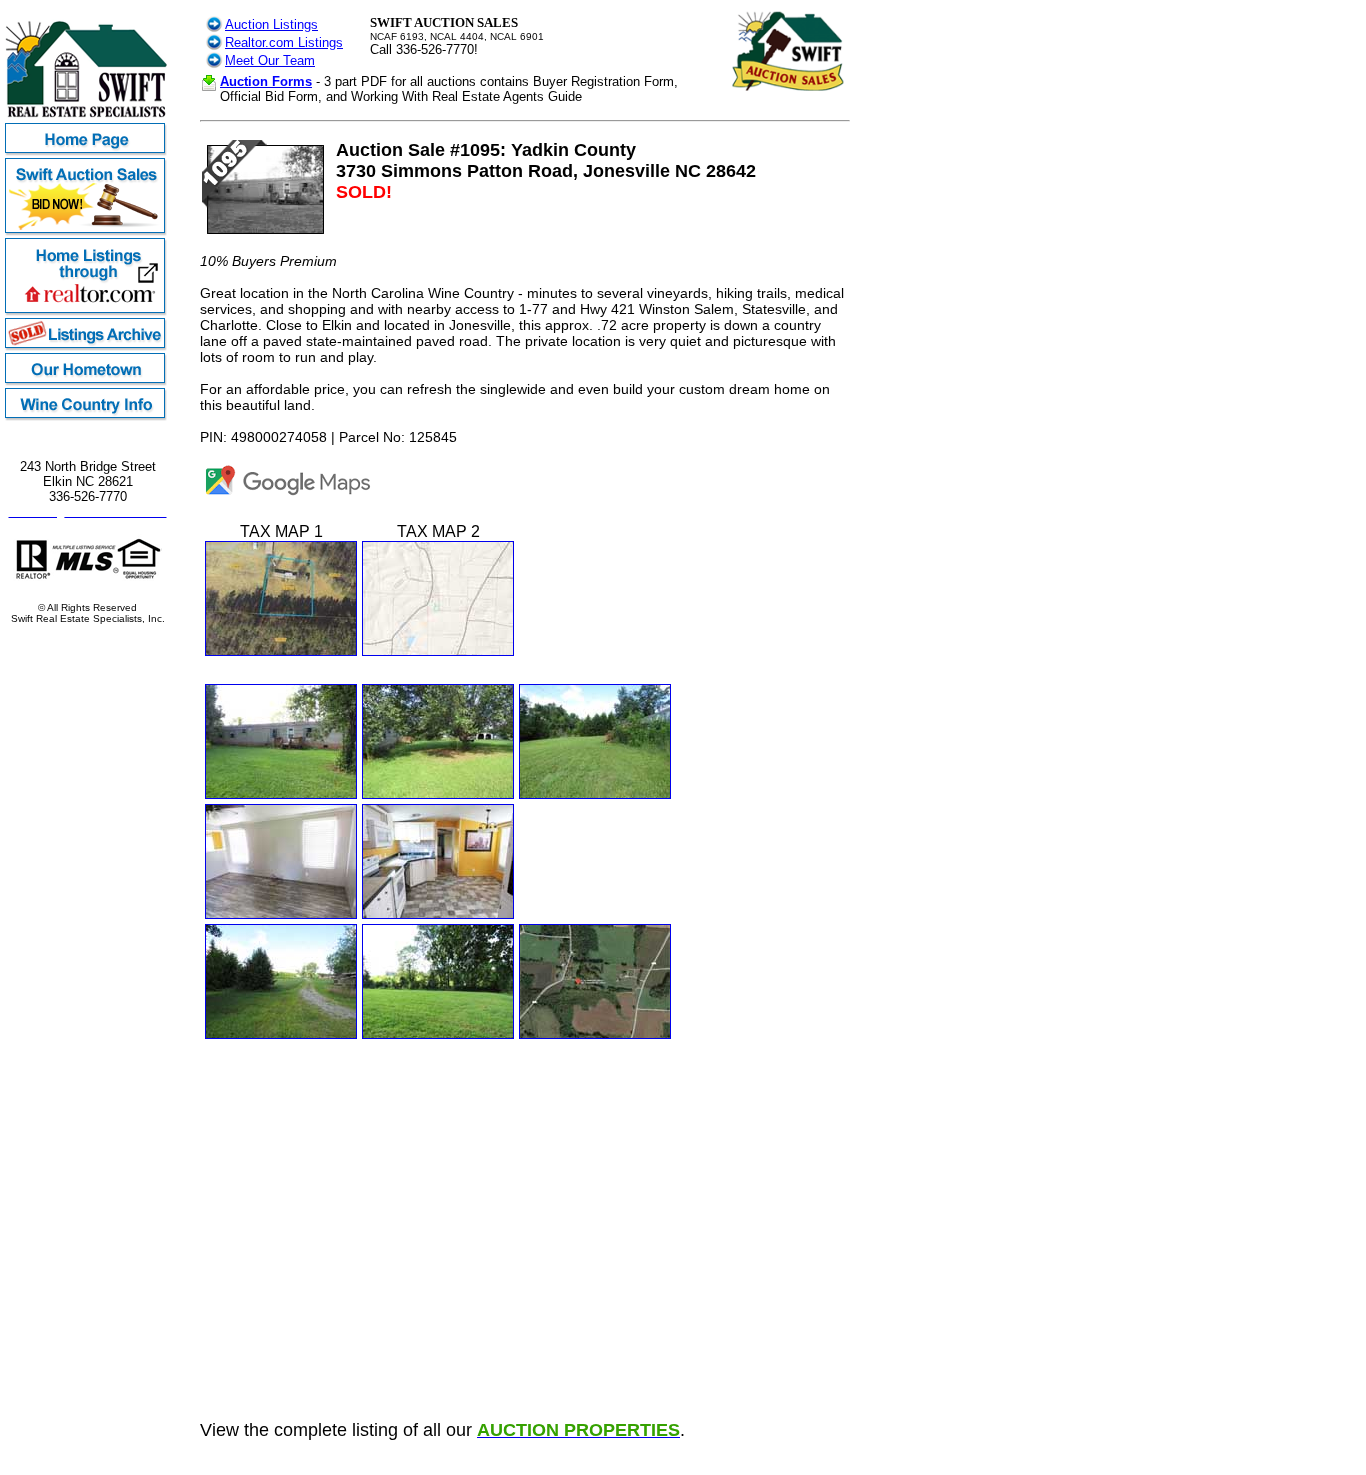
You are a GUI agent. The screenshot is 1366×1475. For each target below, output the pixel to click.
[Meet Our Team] (214, 63)
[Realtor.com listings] (214, 45)
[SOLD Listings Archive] (87, 347)
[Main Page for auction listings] (214, 27)
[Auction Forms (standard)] (209, 86)
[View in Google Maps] (288, 497)
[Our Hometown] (87, 382)
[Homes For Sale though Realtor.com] (87, 312)
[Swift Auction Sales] (87, 232)
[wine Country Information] (87, 417)
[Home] (87, 152)
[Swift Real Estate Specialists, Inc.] (87, 117)
